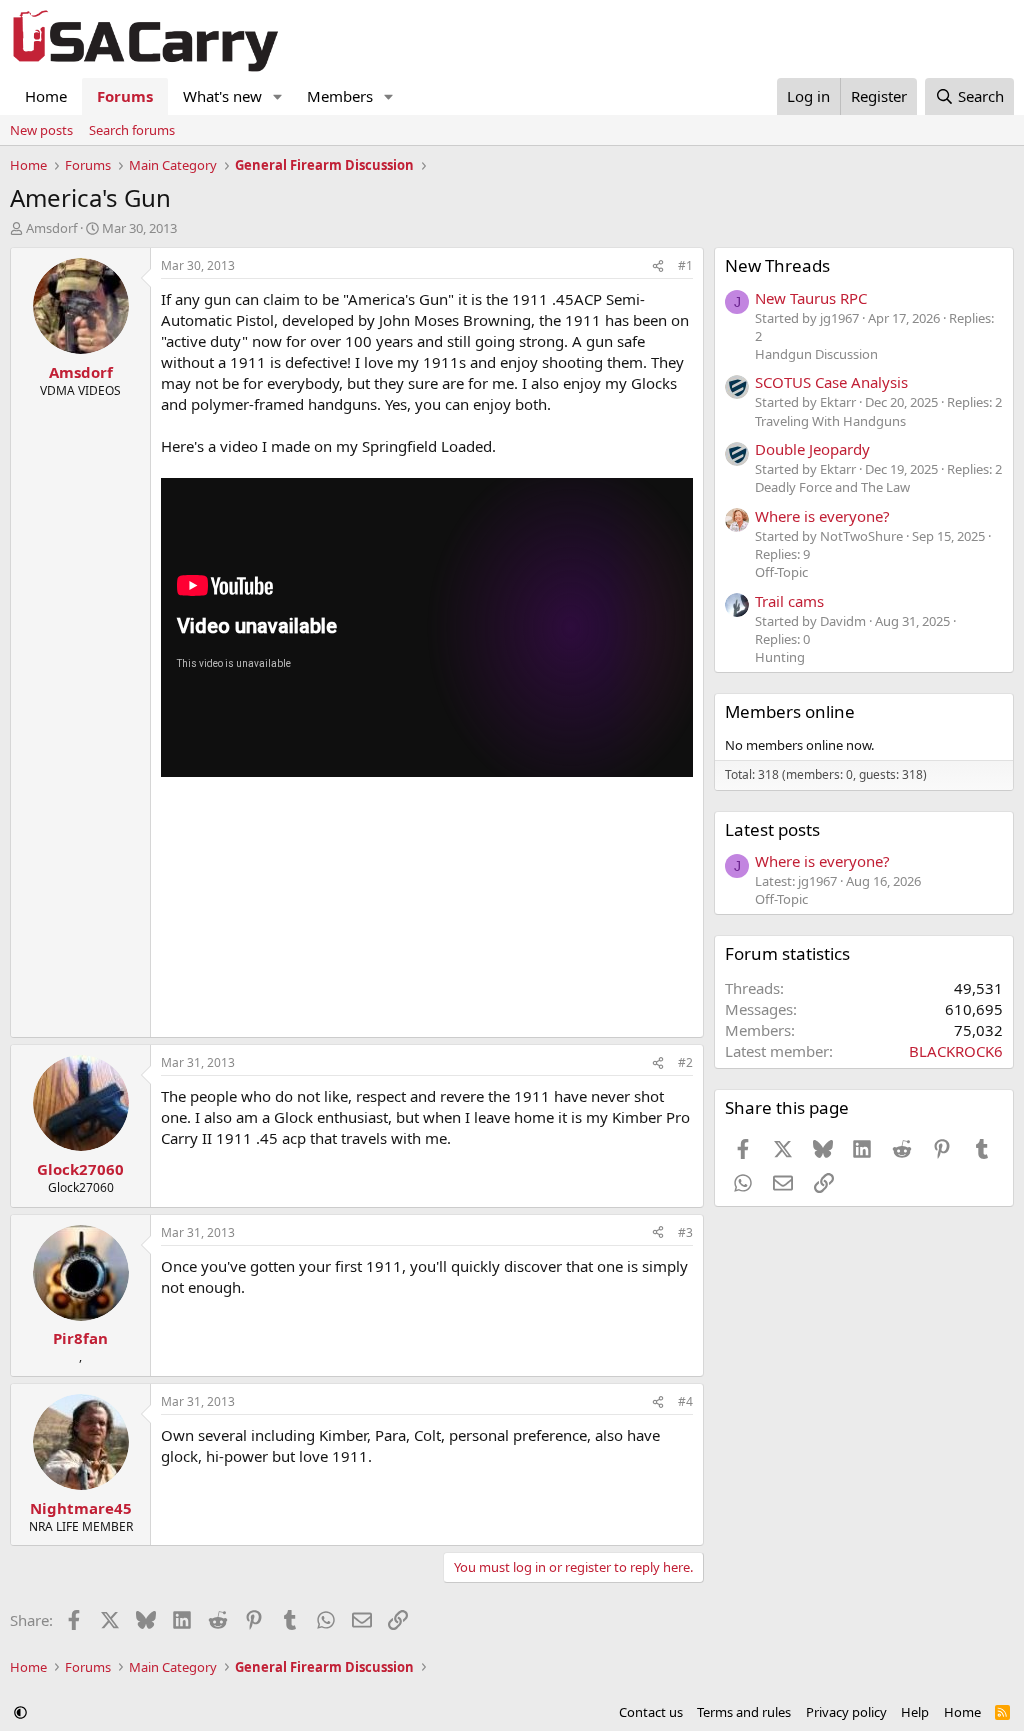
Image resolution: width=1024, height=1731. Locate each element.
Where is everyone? (822, 516)
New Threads (777, 265)
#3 (685, 1232)
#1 (685, 265)
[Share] (658, 266)
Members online (790, 711)
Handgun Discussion (816, 354)
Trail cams (789, 601)
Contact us (651, 1712)
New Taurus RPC (811, 298)
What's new (222, 96)
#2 (685, 1062)
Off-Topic (781, 572)
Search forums (132, 130)
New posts (41, 130)
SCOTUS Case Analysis (831, 382)
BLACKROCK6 (956, 1051)
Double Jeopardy (812, 449)
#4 (685, 1401)
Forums (125, 96)
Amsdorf (51, 228)
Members (340, 96)
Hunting (780, 657)
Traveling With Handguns (830, 421)
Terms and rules (744, 1712)
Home (46, 96)
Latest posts (772, 829)
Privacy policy (846, 1712)
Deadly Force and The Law (832, 487)
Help (915, 1712)
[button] (278, 96)
